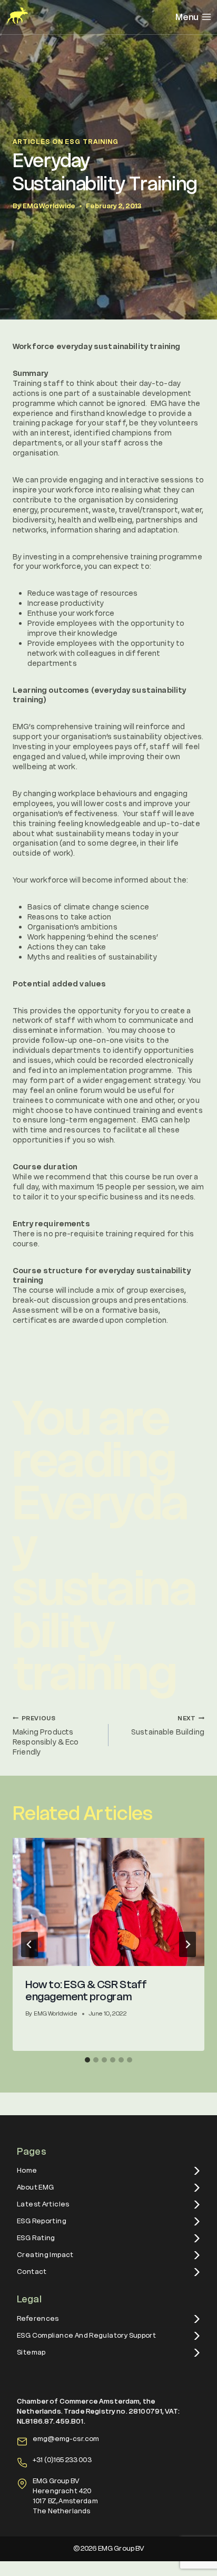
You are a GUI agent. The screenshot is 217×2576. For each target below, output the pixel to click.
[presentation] (108, 1902)
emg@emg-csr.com (66, 2439)
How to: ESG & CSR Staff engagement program (86, 1991)
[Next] (188, 1944)
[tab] (87, 2060)
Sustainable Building (168, 1726)
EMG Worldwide (49, 206)
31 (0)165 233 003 (64, 2460)
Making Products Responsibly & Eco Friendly (46, 1736)
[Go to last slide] (29, 1944)
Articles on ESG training (66, 142)
